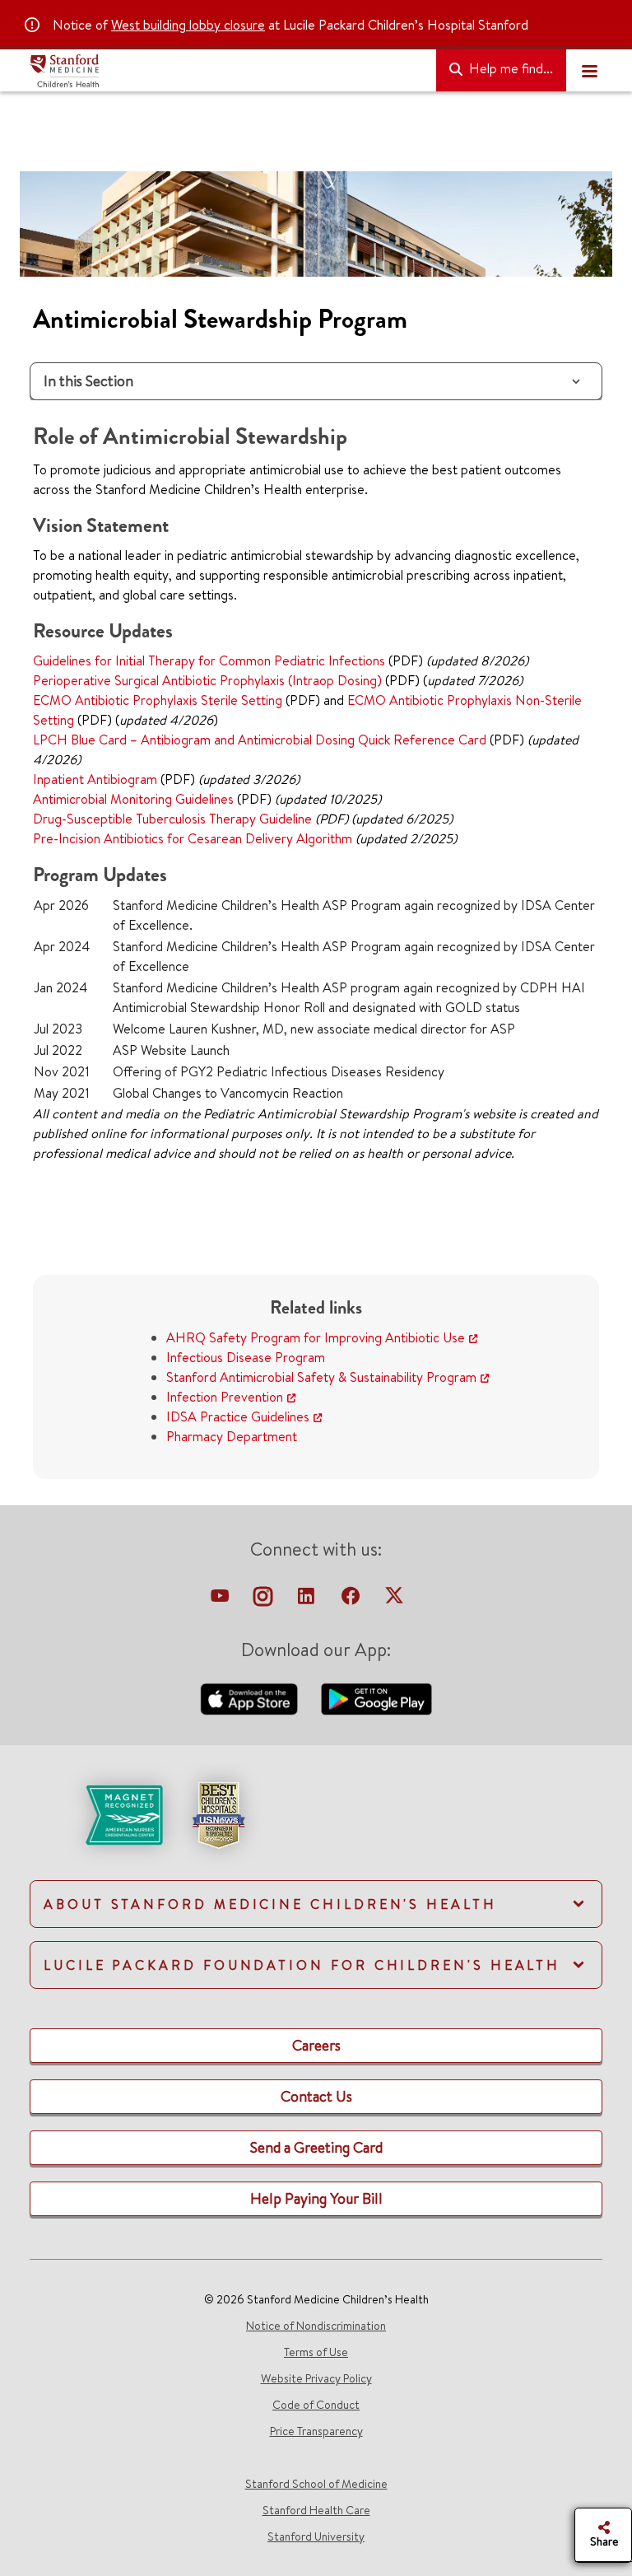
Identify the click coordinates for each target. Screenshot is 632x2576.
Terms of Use (316, 2352)
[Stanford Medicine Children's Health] (226, 71)
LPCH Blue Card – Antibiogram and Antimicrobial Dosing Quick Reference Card (260, 740)
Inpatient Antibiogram (95, 779)
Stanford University (316, 2536)
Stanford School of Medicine (316, 2484)
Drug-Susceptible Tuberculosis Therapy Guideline (172, 819)
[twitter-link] (394, 1600)
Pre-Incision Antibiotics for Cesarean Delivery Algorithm (193, 838)
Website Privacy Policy (316, 2378)
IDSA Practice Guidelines (238, 1416)
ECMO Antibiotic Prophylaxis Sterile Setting (158, 700)
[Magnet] (98, 1813)
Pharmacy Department (232, 1436)
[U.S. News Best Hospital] (218, 1813)
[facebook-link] (352, 1600)
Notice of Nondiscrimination (316, 2326)
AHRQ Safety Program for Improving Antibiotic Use (316, 1337)
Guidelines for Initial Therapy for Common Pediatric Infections (209, 660)
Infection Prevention (225, 1397)
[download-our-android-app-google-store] (376, 1697)
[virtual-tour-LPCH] (221, 1600)
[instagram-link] (265, 1600)
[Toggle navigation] (589, 71)
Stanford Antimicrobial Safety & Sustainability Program (321, 1377)
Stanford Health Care (316, 2510)
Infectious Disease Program (246, 1357)
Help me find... (509, 68)
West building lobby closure (188, 25)
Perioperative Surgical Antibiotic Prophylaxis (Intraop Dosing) (207, 680)
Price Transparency (316, 2431)
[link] (316, 1829)
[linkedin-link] (308, 1600)
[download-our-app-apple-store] (251, 1697)
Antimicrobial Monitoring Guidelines (133, 799)
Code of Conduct (316, 2405)
